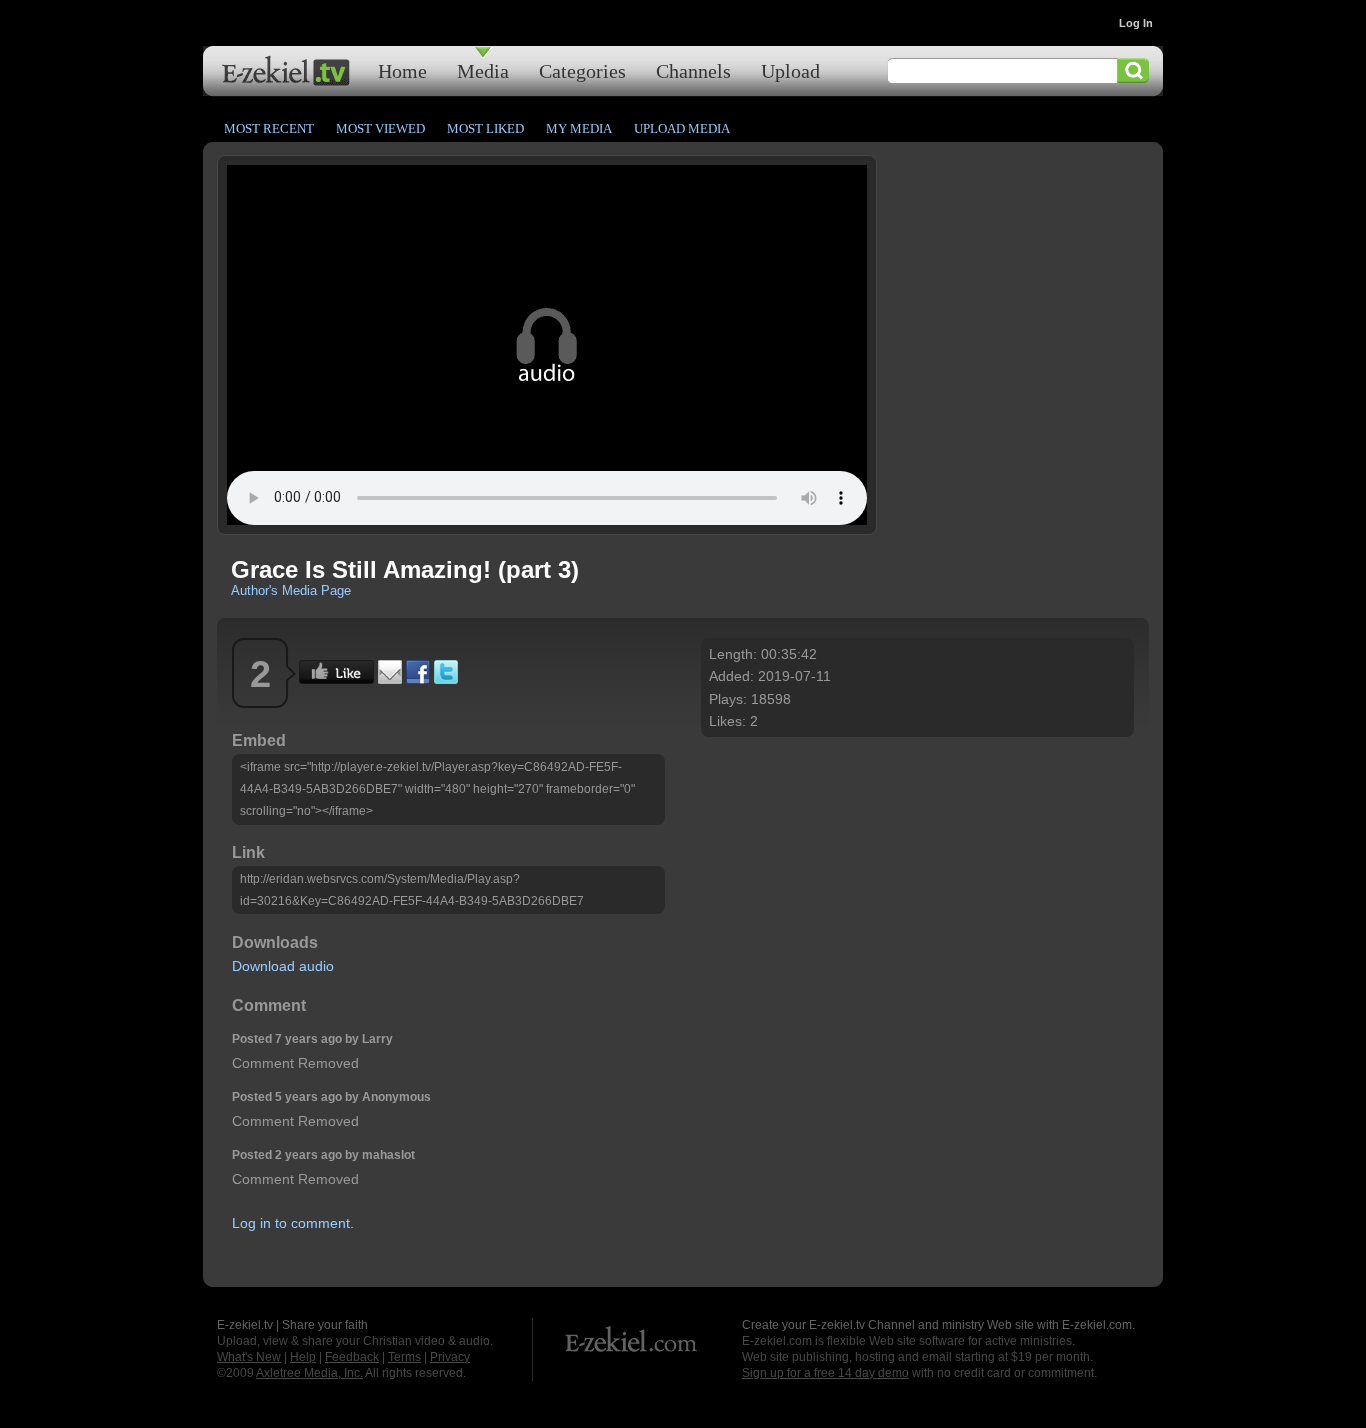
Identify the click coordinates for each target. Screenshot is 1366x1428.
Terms (404, 1357)
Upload (790, 70)
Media (483, 70)
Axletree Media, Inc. (309, 1373)
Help (303, 1357)
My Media (579, 128)
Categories (582, 70)
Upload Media (682, 128)
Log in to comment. (293, 1223)
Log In (1136, 23)
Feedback (352, 1357)
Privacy (450, 1357)
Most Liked (485, 128)
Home (402, 70)
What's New (249, 1357)
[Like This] (336, 679)
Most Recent (269, 128)
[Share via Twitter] (446, 679)
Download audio (283, 966)
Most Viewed (380, 128)
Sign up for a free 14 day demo (825, 1373)
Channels (693, 70)
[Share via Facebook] (418, 679)
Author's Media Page (291, 590)
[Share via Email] (390, 679)
